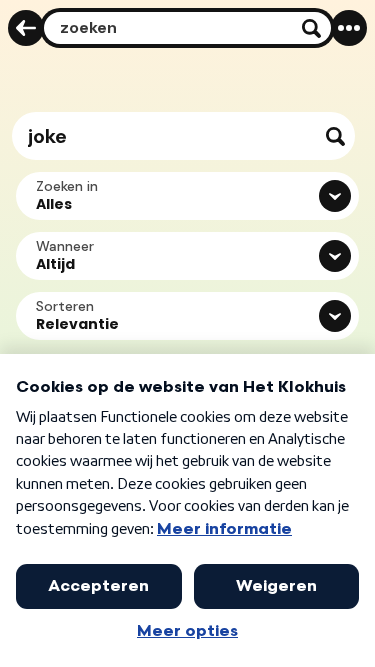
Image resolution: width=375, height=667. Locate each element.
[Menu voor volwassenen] (349, 28)
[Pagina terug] (26, 28)
